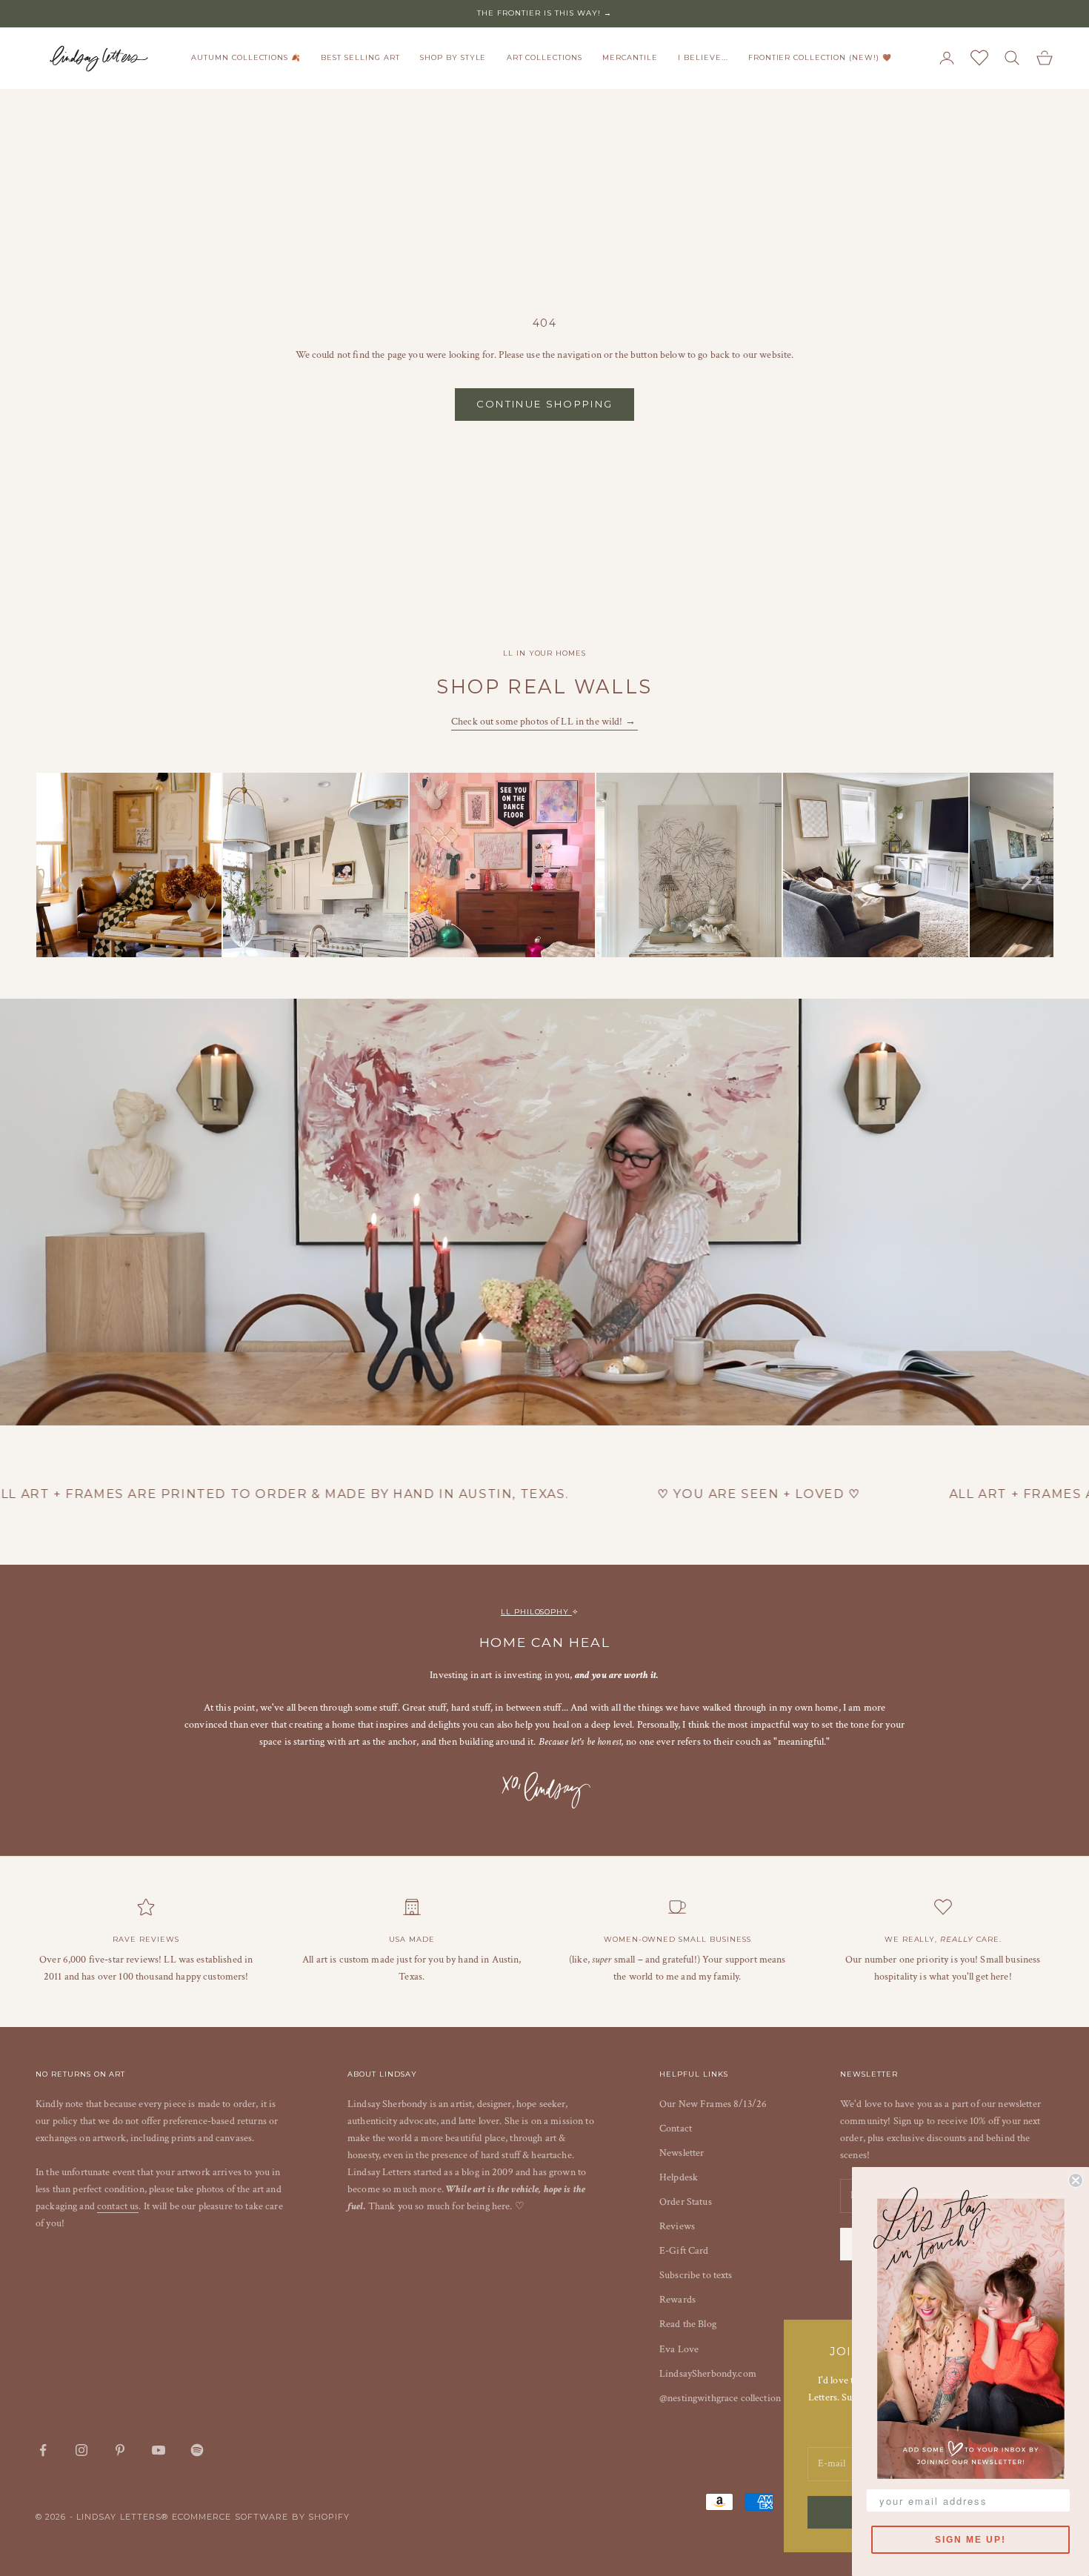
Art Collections (544, 57)
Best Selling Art (360, 57)
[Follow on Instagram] (81, 2450)
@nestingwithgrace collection (720, 2398)
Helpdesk (679, 2177)
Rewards (677, 2300)
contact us (118, 2206)
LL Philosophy (536, 1612)
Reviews (677, 2226)
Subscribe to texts (696, 2275)
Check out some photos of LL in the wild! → (544, 722)
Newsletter (682, 2153)
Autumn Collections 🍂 (246, 57)
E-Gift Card (684, 2251)
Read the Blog (688, 2324)
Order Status (686, 2202)
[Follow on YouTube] (159, 2450)
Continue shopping (545, 404)
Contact (676, 2129)
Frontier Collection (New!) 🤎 (820, 57)
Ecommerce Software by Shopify (261, 2517)
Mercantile (630, 57)
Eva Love (679, 2349)
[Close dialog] (1076, 2180)
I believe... (703, 57)
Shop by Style (453, 57)
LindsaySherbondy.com (708, 2374)
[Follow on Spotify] (197, 2450)
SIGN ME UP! (970, 2540)
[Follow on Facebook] (43, 2450)
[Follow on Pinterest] (120, 2450)
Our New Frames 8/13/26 (713, 2104)
